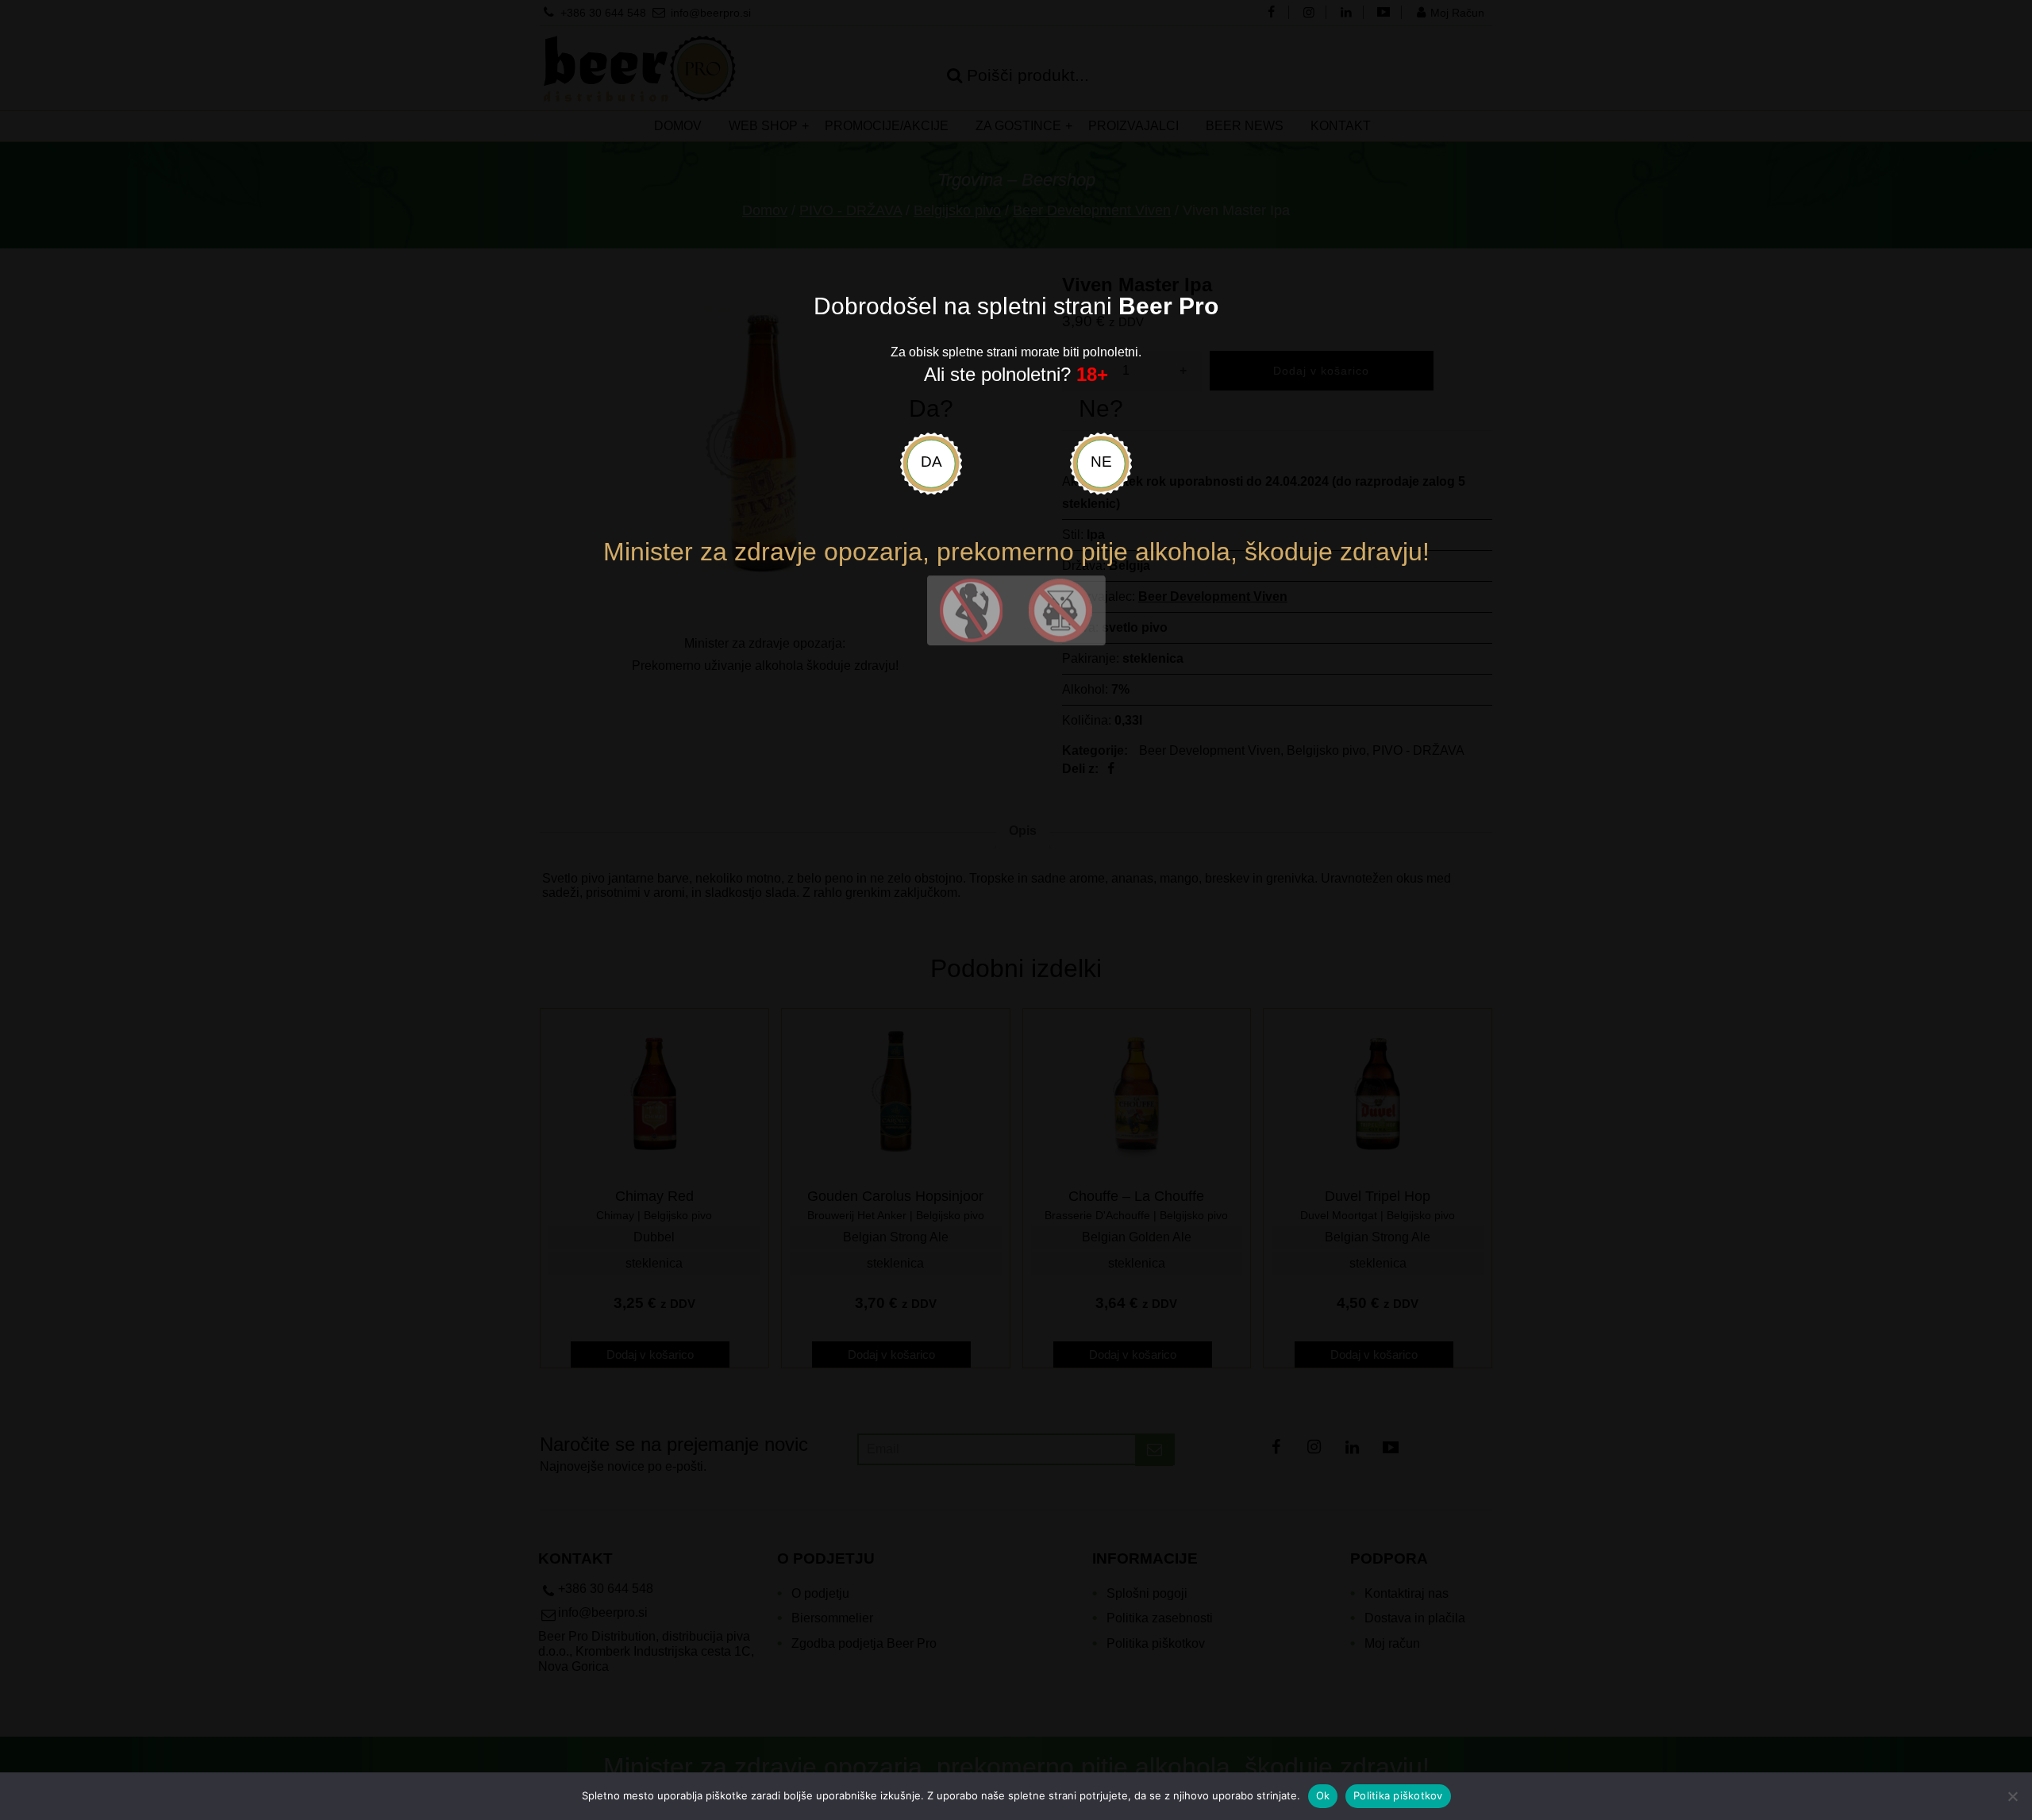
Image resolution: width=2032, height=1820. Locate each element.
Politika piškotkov (1398, 1795)
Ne (1101, 462)
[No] (2012, 1796)
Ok (1323, 1795)
